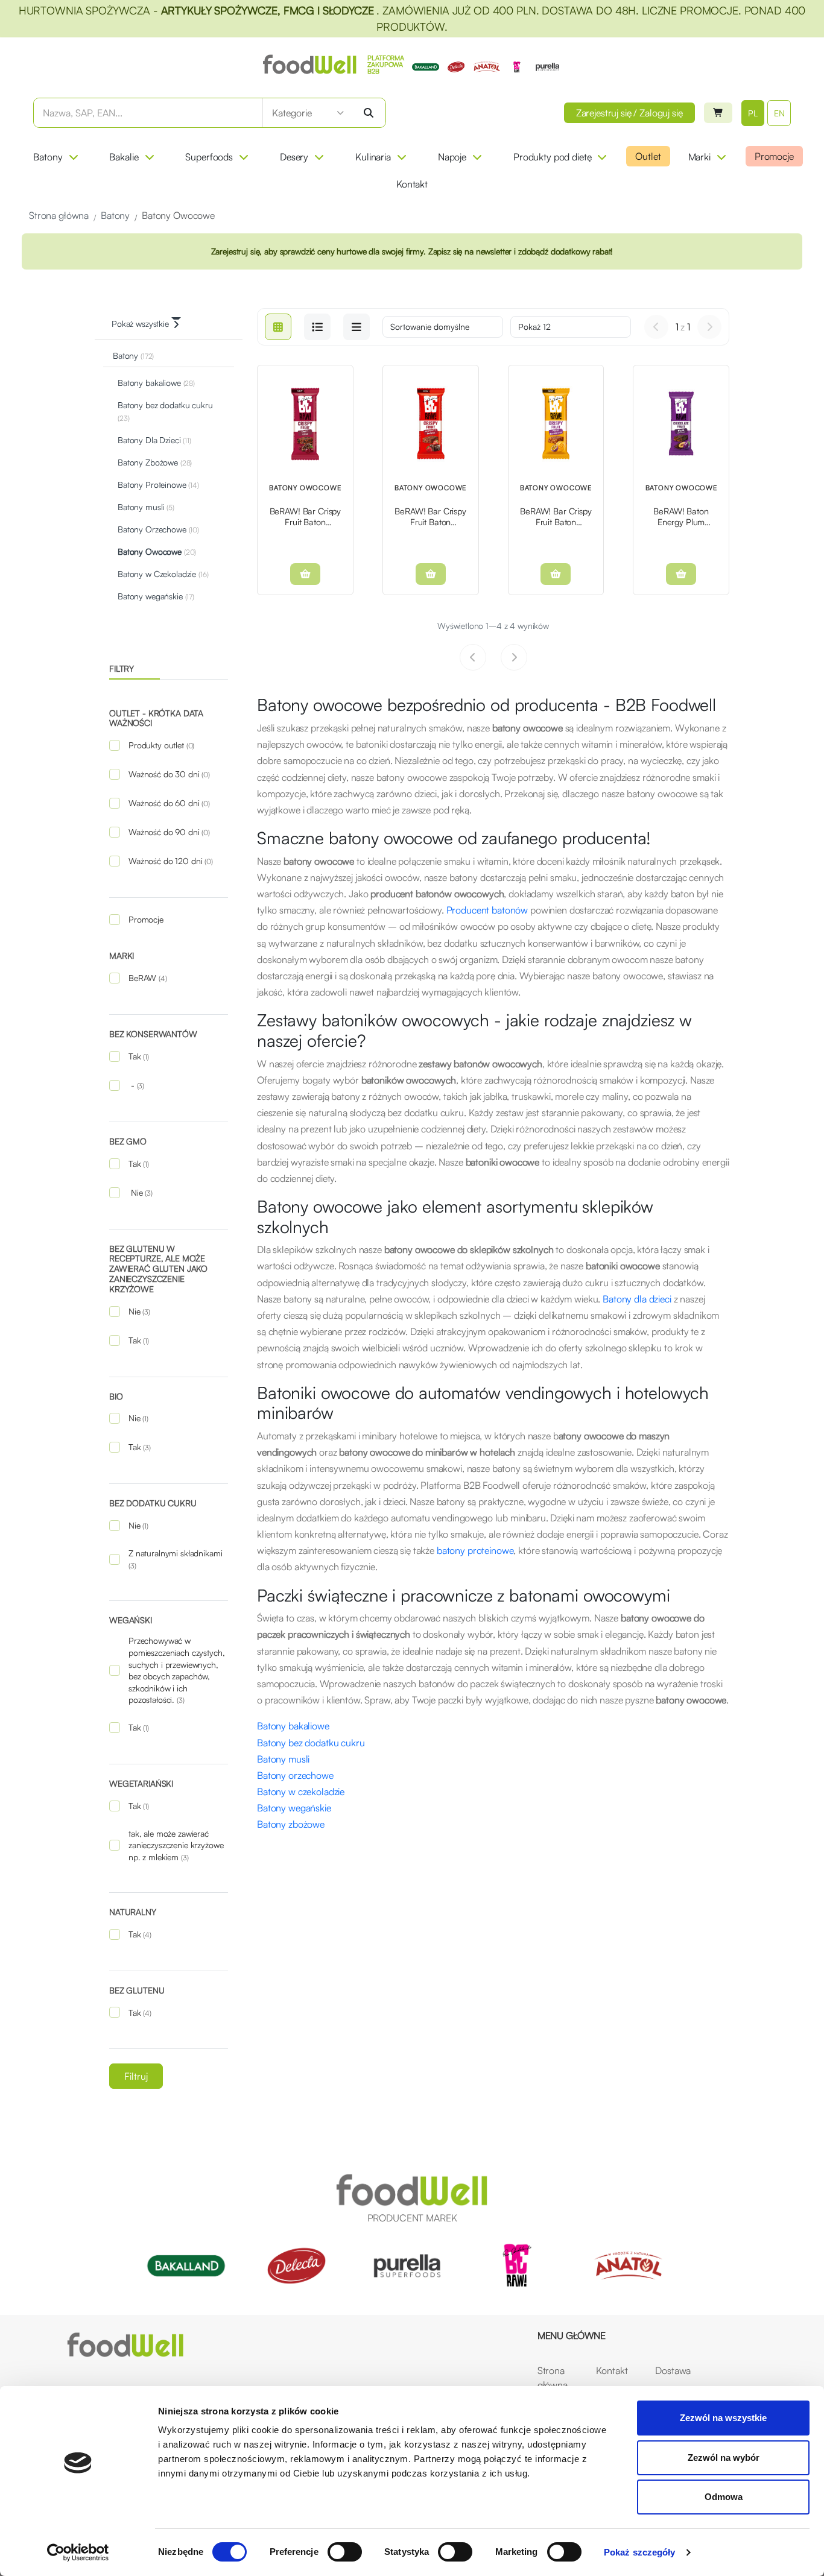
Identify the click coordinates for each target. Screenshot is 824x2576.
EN (779, 113)
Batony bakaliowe (156, 383)
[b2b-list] (357, 327)
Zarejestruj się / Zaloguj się (629, 113)
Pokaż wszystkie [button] (140, 324)
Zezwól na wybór (724, 2458)
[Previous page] (656, 327)
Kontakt (412, 184)
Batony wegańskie (156, 596)
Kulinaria (373, 157)
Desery (294, 157)
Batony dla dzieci (637, 1299)
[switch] (345, 2552)
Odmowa (724, 2497)
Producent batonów (487, 910)
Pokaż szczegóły (640, 2552)
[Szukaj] (369, 113)
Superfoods (209, 157)
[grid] (278, 327)
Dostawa (673, 2370)
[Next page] (709, 327)
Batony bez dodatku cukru (165, 411)
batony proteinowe (475, 1550)
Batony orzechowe (295, 1775)
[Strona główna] (125, 2345)
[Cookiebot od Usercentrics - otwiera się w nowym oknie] (78, 2552)
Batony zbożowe (291, 1824)
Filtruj (136, 2076)
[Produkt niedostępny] (305, 574)
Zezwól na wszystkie (723, 2418)
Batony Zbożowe (155, 462)
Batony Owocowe (157, 551)
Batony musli (146, 507)
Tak (139, 1056)
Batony (48, 157)
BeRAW (148, 978)
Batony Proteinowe (158, 485)
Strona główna (553, 2378)
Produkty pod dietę (552, 157)
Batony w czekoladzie (301, 1792)
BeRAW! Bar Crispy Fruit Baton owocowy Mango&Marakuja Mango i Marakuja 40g (556, 516)
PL (753, 113)
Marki (699, 157)
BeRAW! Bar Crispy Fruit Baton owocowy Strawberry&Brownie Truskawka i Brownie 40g (430, 516)
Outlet (648, 156)
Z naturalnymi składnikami (175, 1559)
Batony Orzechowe (158, 529)
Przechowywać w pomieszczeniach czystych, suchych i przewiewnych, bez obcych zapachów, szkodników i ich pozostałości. (176, 1670)
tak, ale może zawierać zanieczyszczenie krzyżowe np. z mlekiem (176, 1845)
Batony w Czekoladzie (163, 574)
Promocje (774, 156)
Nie (141, 1192)
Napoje (452, 157)
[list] (317, 327)
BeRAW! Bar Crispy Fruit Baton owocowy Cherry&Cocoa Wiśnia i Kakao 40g (305, 516)
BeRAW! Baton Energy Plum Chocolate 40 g (681, 516)
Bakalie (124, 157)
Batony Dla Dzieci (154, 440)
